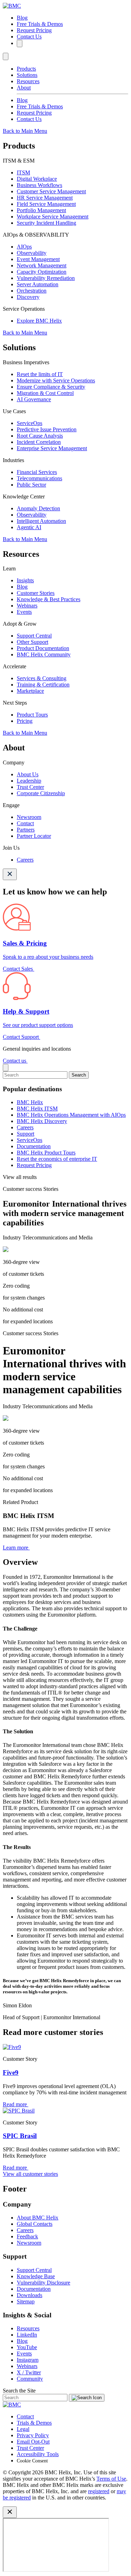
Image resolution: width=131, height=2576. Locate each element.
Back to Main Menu (25, 131)
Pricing (25, 721)
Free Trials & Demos (40, 24)
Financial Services (37, 472)
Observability (32, 253)
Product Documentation (43, 648)
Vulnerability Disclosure (43, 2283)
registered (99, 2491)
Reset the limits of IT (40, 374)
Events (24, 612)
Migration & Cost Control (45, 393)
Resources (28, 81)
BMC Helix (30, 1102)
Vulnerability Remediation (46, 278)
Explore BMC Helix (39, 321)
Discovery (28, 297)
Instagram (28, 2360)
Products (26, 69)
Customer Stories (36, 593)
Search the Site (19, 2391)
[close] (6, 1068)
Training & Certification (43, 685)
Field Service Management (46, 204)
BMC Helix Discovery (42, 1121)
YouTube (27, 2347)
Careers (25, 860)
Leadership (29, 781)
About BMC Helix (38, 2218)
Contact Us (29, 37)
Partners (26, 830)
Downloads (30, 2295)
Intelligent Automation (41, 521)
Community (30, 2379)
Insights (25, 580)
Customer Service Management (51, 191)
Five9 (11, 2073)
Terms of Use (111, 2479)
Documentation (34, 1146)
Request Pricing (34, 30)
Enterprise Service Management (52, 448)
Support (26, 1134)
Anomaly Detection (38, 508)
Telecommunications (39, 478)
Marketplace (30, 691)
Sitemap (26, 2301)
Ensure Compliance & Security (51, 387)
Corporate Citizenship (41, 793)
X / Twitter (29, 2372)
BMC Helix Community (44, 654)
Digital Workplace (37, 179)
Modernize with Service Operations (56, 380)
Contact (25, 823)
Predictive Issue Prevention (47, 429)
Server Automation (38, 284)
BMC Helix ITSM (37, 1109)
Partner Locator (34, 836)
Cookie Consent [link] (32, 2461)
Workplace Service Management (53, 217)
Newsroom (29, 817)
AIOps (24, 247)
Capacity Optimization (42, 272)
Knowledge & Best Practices (49, 599)
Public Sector (31, 485)
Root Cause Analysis (40, 436)
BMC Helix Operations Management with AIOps (71, 1115)
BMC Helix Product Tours (46, 1153)
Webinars (27, 606)
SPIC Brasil (20, 2136)
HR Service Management (45, 198)
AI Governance (34, 399)
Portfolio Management (41, 210)
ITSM (23, 172)
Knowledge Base (36, 2276)
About (24, 88)
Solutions (27, 75)
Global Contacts (35, 2224)
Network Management (42, 265)
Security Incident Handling (46, 223)
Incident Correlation (39, 442)
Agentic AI (29, 527)
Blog (22, 18)
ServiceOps (30, 423)
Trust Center (30, 787)
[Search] (20, 44)
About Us (28, 774)
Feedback (27, 2236)
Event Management (38, 259)
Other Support (32, 642)
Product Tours (32, 715)
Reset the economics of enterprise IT (57, 1159)
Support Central (34, 636)
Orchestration (32, 291)
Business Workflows (39, 185)
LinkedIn (27, 2335)
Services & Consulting (42, 678)
